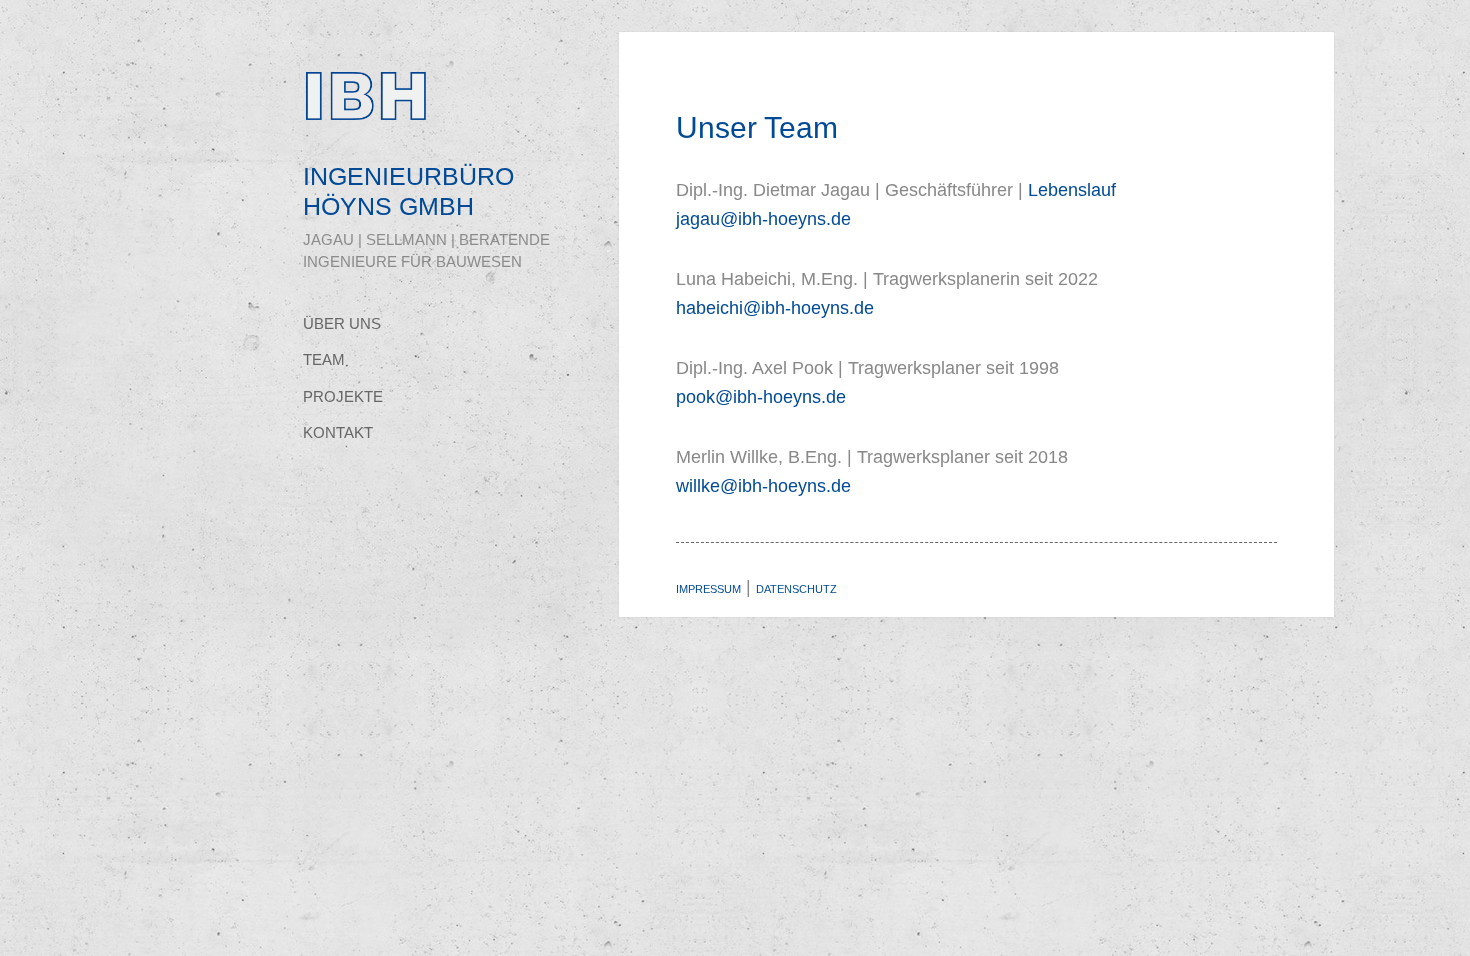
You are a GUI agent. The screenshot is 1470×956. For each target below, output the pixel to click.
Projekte (343, 397)
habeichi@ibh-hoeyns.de (775, 308)
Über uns (342, 324)
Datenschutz (796, 589)
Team (324, 360)
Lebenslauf (1072, 190)
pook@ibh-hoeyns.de (761, 397)
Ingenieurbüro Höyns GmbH (408, 191)
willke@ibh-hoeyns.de (763, 486)
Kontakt (338, 433)
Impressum (708, 589)
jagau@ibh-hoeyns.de (763, 219)
